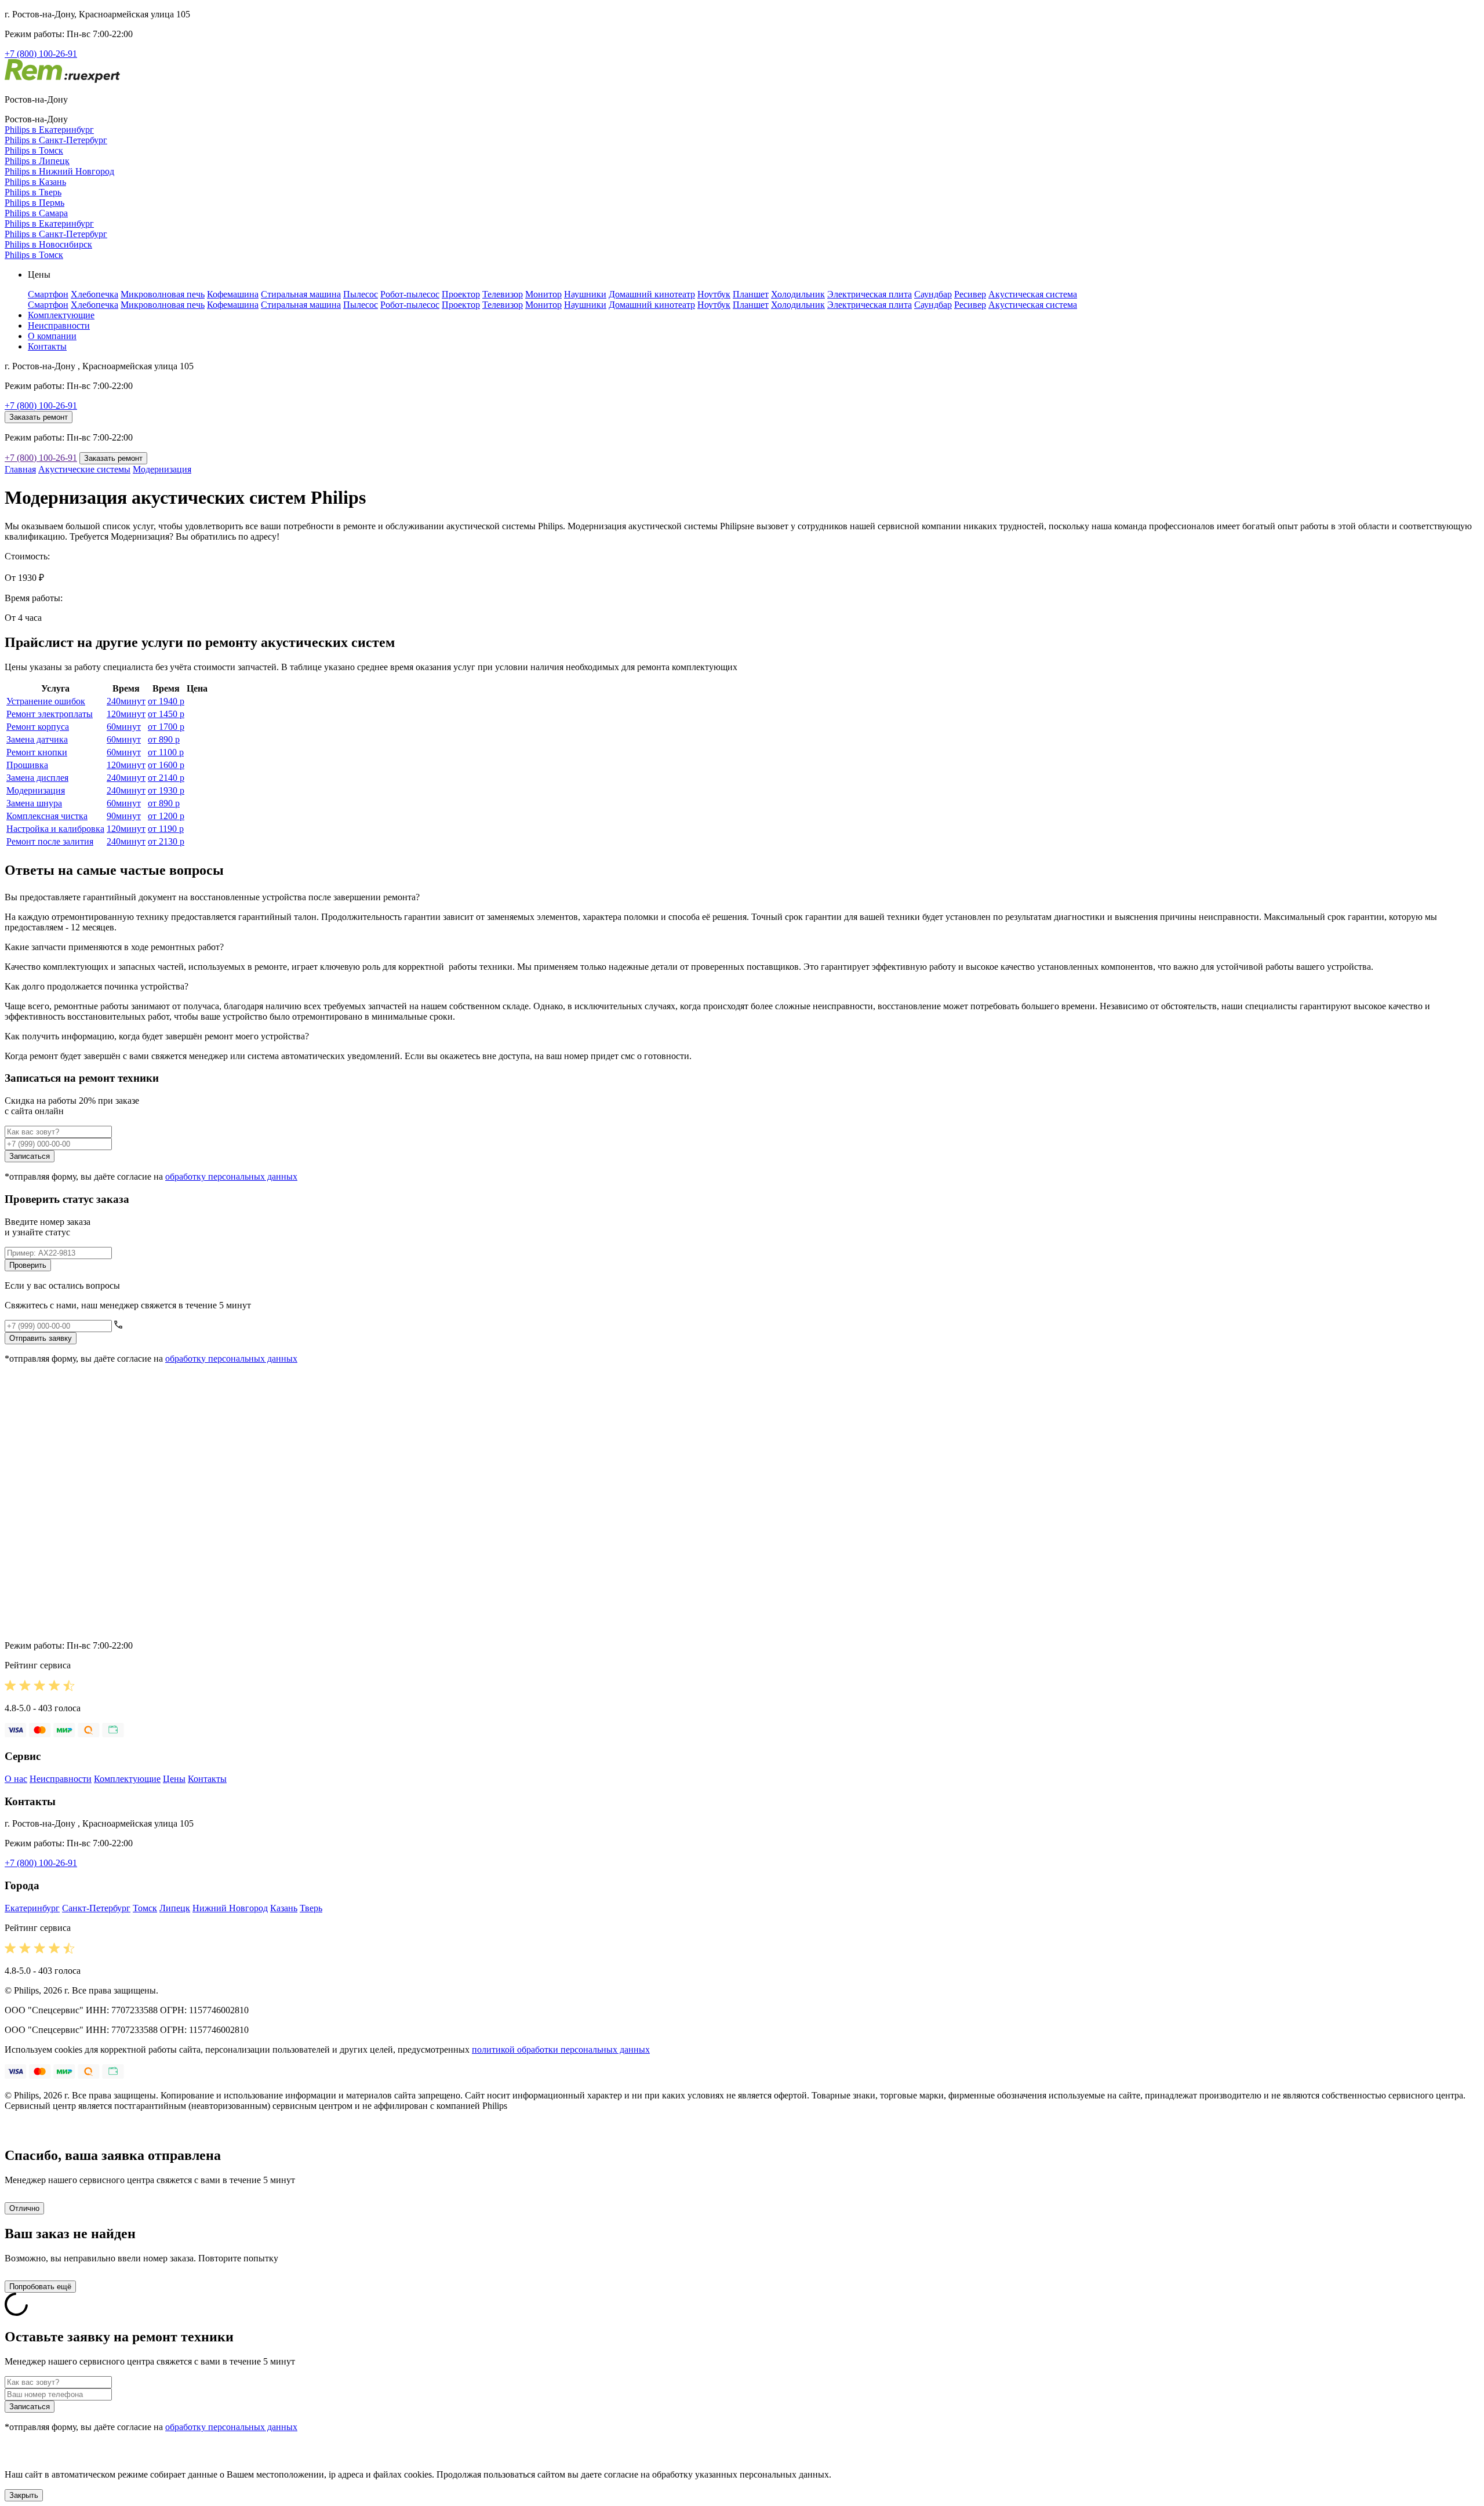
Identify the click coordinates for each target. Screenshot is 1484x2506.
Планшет (751, 294)
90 (124, 816)
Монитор (543, 294)
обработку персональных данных (231, 1176)
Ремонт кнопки (37, 752)
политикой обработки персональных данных (561, 2049)
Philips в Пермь (34, 203)
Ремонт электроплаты (50, 714)
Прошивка (27, 765)
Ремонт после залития (50, 841)
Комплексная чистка (47, 816)
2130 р (166, 841)
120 (126, 714)
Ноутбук (714, 294)
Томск (145, 1908)
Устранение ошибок (46, 701)
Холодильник (798, 294)
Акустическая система (1033, 294)
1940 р (166, 701)
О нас (16, 1779)
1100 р (166, 752)
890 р (164, 739)
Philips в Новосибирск (48, 244)
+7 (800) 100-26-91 (41, 54)
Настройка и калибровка (55, 829)
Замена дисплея (37, 778)
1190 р (166, 829)
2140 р (166, 778)
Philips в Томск (34, 150)
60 (124, 727)
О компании (52, 336)
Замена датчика (37, 739)
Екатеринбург (32, 1908)
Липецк (175, 1908)
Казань (284, 1908)
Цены (174, 1779)
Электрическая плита (870, 294)
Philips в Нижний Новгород (59, 171)
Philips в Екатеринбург (49, 130)
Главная (20, 469)
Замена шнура (34, 803)
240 (126, 701)
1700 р (166, 727)
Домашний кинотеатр (652, 294)
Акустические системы (84, 469)
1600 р (166, 765)
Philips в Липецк (37, 161)
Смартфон (48, 294)
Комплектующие (61, 315)
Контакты (47, 346)
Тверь (311, 1908)
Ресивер (970, 294)
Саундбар (933, 294)
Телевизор (503, 294)
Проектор (461, 294)
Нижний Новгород (230, 1908)
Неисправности (59, 325)
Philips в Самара (36, 213)
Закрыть (24, 2495)
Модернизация (162, 469)
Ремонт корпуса (38, 727)
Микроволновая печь (163, 294)
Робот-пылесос (410, 294)
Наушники (585, 294)
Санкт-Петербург (96, 1908)
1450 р (166, 714)
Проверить (28, 1265)
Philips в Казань (35, 182)
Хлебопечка (94, 294)
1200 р (166, 816)
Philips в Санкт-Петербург (56, 140)
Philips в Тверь (33, 192)
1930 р (166, 790)
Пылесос (361, 294)
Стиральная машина (301, 294)
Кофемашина (233, 294)
